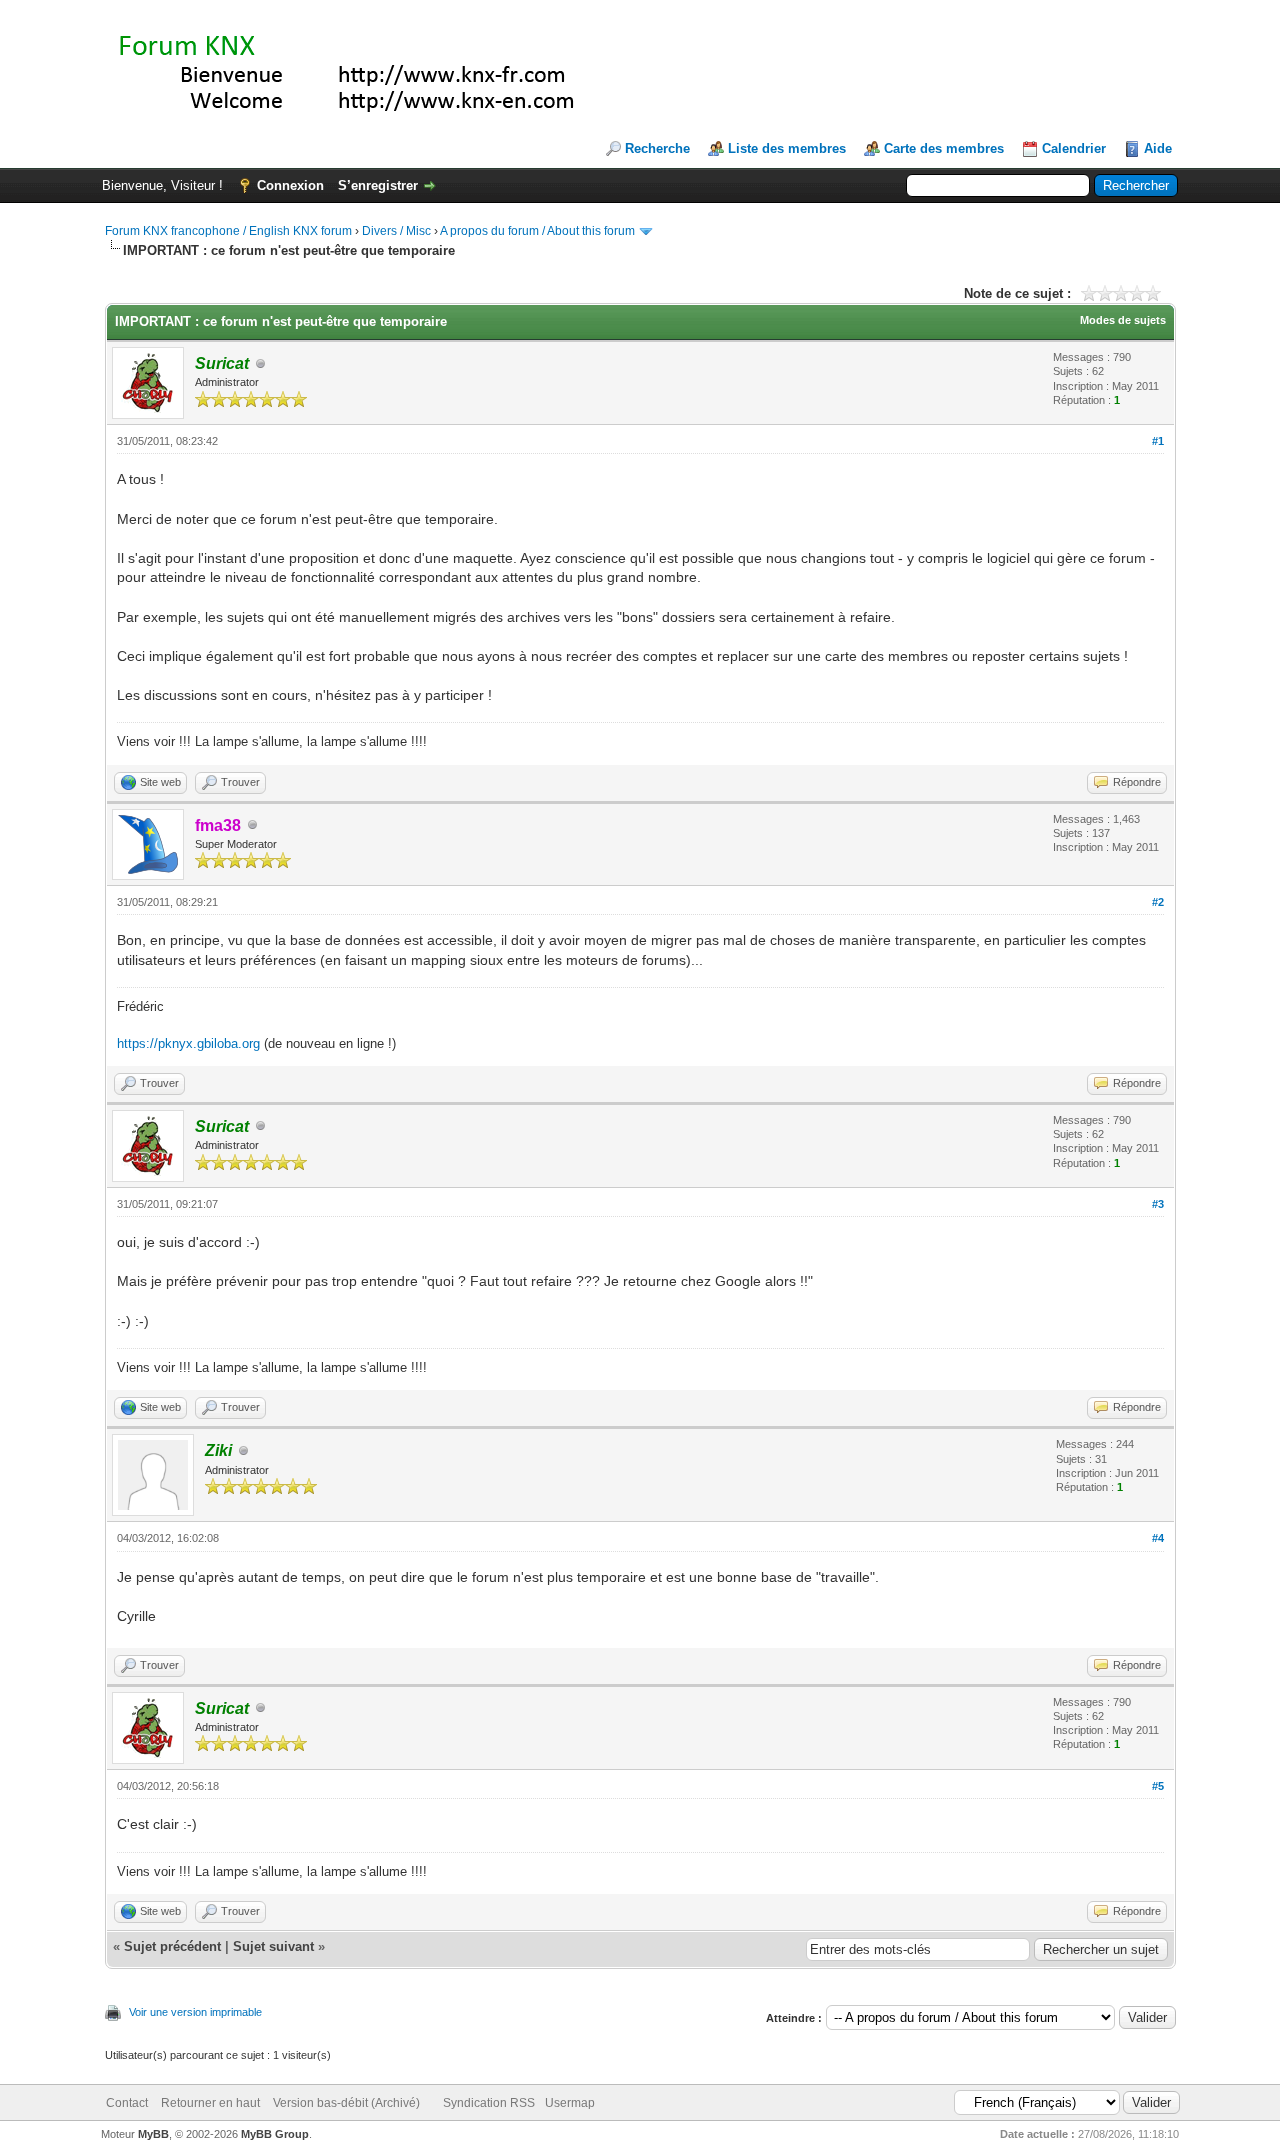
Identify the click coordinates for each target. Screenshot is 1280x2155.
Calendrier (1074, 148)
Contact (127, 2103)
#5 (1158, 1786)
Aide (1158, 148)
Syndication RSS (489, 2103)
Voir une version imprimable (195, 2012)
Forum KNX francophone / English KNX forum (228, 231)
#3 (1158, 1204)
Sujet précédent (172, 1946)
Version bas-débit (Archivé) (346, 2103)
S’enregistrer (378, 185)
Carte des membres (944, 148)
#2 (1158, 902)
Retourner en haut (210, 2103)
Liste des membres (787, 148)
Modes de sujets (1123, 320)
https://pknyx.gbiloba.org (188, 1043)
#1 (1158, 441)
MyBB (153, 2134)
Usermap (570, 2103)
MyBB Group (275, 2134)
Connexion (290, 185)
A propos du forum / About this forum (537, 231)
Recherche (657, 148)
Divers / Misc (396, 231)
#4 (1158, 1538)
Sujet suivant (273, 1946)
